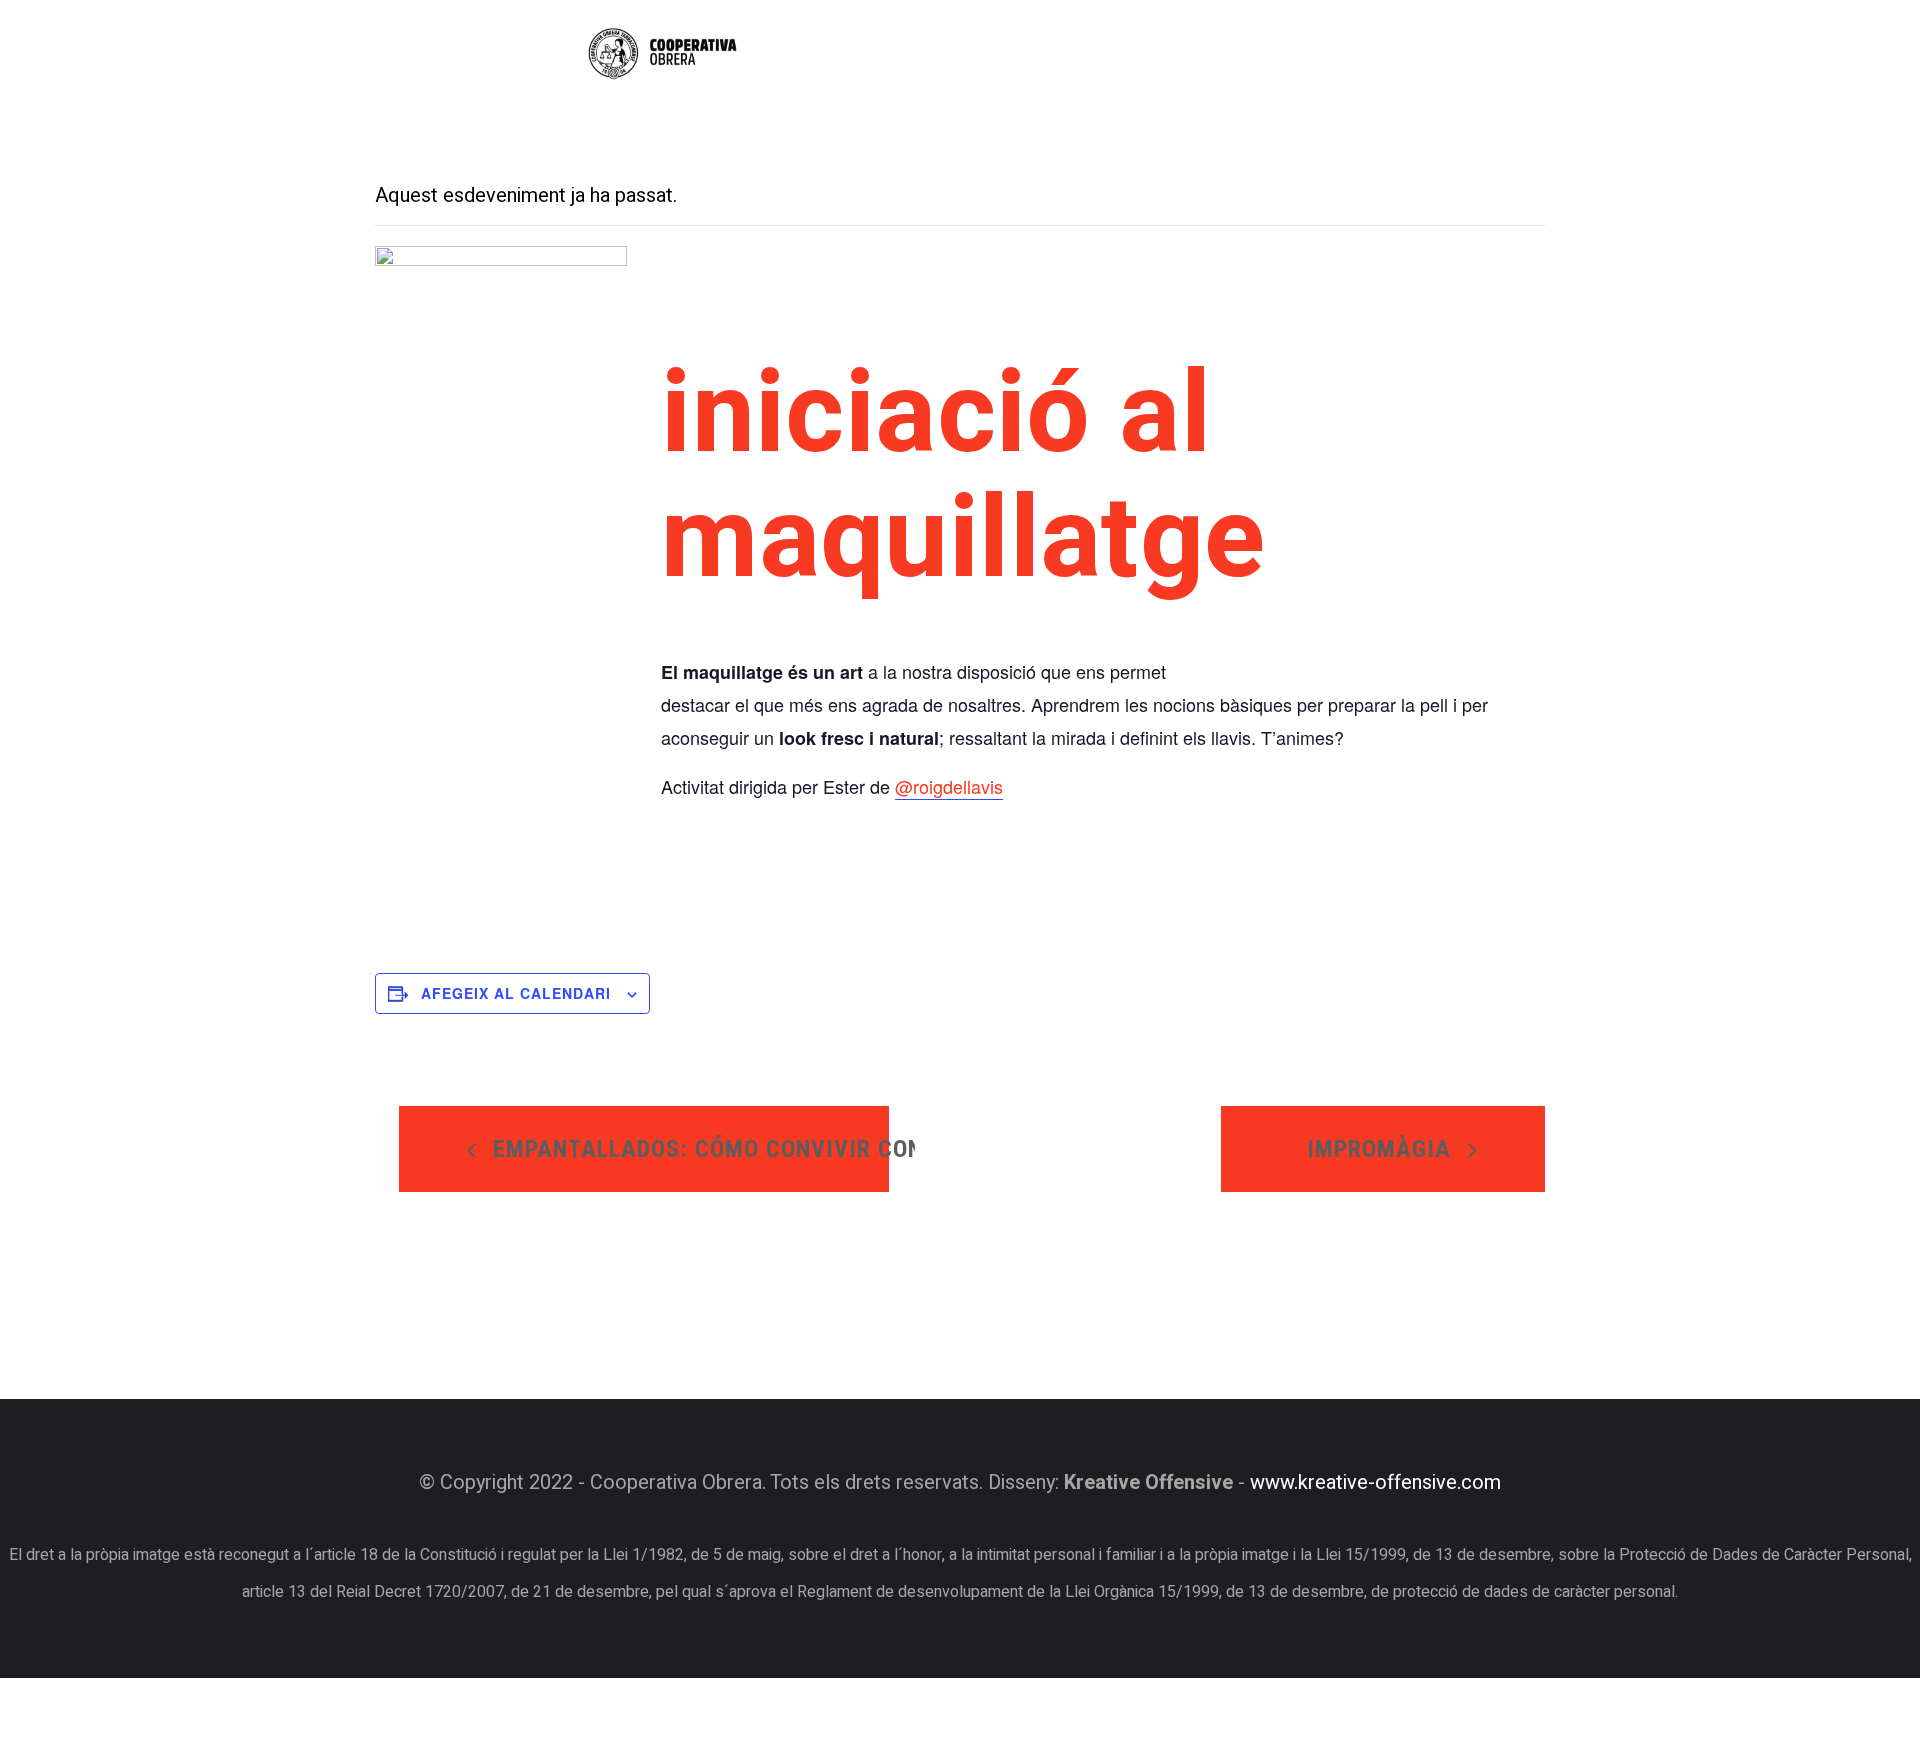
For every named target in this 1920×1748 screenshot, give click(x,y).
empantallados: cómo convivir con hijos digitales (687, 1149)
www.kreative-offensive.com (1375, 1483)
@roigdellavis (949, 786)
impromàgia (1382, 1149)
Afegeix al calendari (516, 993)
